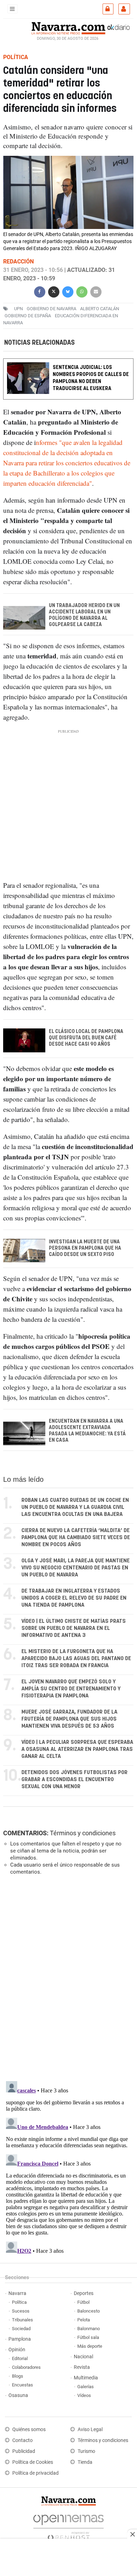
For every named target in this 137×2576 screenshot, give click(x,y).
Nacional (83, 2357)
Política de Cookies (33, 2462)
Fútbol (83, 2302)
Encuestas (22, 2385)
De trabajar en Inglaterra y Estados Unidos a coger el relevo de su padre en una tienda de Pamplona (74, 1598)
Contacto (22, 2440)
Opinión (17, 2350)
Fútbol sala (88, 2337)
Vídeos (84, 2395)
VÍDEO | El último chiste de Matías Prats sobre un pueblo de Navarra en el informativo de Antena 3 (74, 1628)
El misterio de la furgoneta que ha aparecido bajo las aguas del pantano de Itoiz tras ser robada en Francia (76, 1659)
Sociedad (21, 2329)
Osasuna (18, 2395)
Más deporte (90, 2346)
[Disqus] (67, 1977)
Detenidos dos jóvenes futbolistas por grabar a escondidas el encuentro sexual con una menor (74, 1780)
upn (18, 309)
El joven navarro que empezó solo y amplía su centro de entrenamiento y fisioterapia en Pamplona (71, 1689)
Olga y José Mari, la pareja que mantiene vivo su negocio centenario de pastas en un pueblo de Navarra (76, 1568)
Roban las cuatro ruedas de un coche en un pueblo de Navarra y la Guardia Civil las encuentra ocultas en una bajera (75, 1507)
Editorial (20, 2358)
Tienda (85, 2462)
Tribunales (22, 2320)
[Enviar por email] (96, 291)
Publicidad (24, 2451)
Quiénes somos (29, 2430)
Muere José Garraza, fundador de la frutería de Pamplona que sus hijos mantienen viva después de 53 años (69, 1719)
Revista (82, 2367)
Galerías (86, 2387)
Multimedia (86, 2378)
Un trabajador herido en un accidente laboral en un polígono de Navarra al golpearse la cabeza (84, 616)
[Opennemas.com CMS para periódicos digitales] (68, 2526)
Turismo (86, 2451)
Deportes (84, 2293)
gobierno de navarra (51, 309)
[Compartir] (40, 291)
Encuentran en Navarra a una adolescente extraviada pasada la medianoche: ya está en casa (87, 1431)
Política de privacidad (35, 2473)
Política (19, 2302)
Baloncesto (89, 2311)
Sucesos (21, 2311)
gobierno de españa (28, 316)
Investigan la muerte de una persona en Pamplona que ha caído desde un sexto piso (85, 1248)
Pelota (84, 2320)
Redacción (18, 262)
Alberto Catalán (100, 309)
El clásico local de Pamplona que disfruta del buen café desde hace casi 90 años (86, 1038)
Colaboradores (26, 2367)
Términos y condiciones (83, 1833)
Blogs (18, 2376)
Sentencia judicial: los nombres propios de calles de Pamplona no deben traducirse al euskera (91, 378)
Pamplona (20, 2339)
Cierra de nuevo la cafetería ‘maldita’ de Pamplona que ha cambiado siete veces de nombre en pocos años (76, 1538)
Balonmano (89, 2329)
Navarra (17, 2293)
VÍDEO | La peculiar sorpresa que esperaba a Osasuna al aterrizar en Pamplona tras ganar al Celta (77, 1749)
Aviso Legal (90, 2430)
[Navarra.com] (68, 27)
